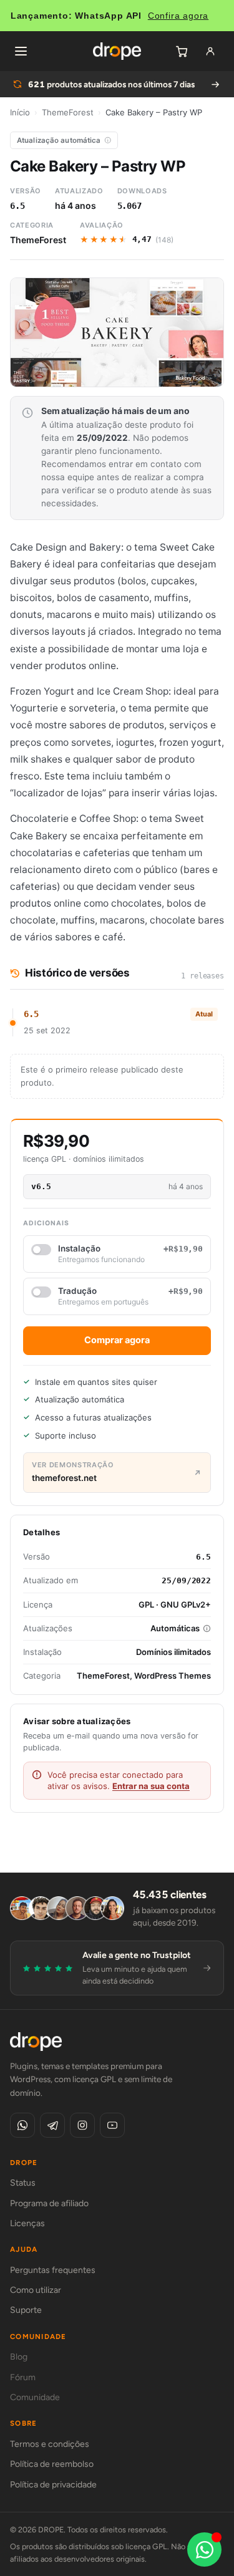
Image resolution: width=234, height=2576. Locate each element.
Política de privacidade (53, 2485)
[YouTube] (112, 2125)
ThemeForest (68, 112)
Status (23, 2183)
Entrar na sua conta (151, 1786)
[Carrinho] (182, 51)
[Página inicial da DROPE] (117, 51)
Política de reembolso (52, 2464)
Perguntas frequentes (53, 2270)
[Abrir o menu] (21, 51)
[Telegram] (52, 2125)
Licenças (27, 2223)
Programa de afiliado (49, 2203)
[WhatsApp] (22, 2125)
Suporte (26, 2310)
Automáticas (175, 1628)
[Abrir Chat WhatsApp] (204, 2549)
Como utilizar (36, 2290)
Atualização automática (59, 140)
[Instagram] (82, 2125)
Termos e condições (50, 2444)
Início (20, 112)
